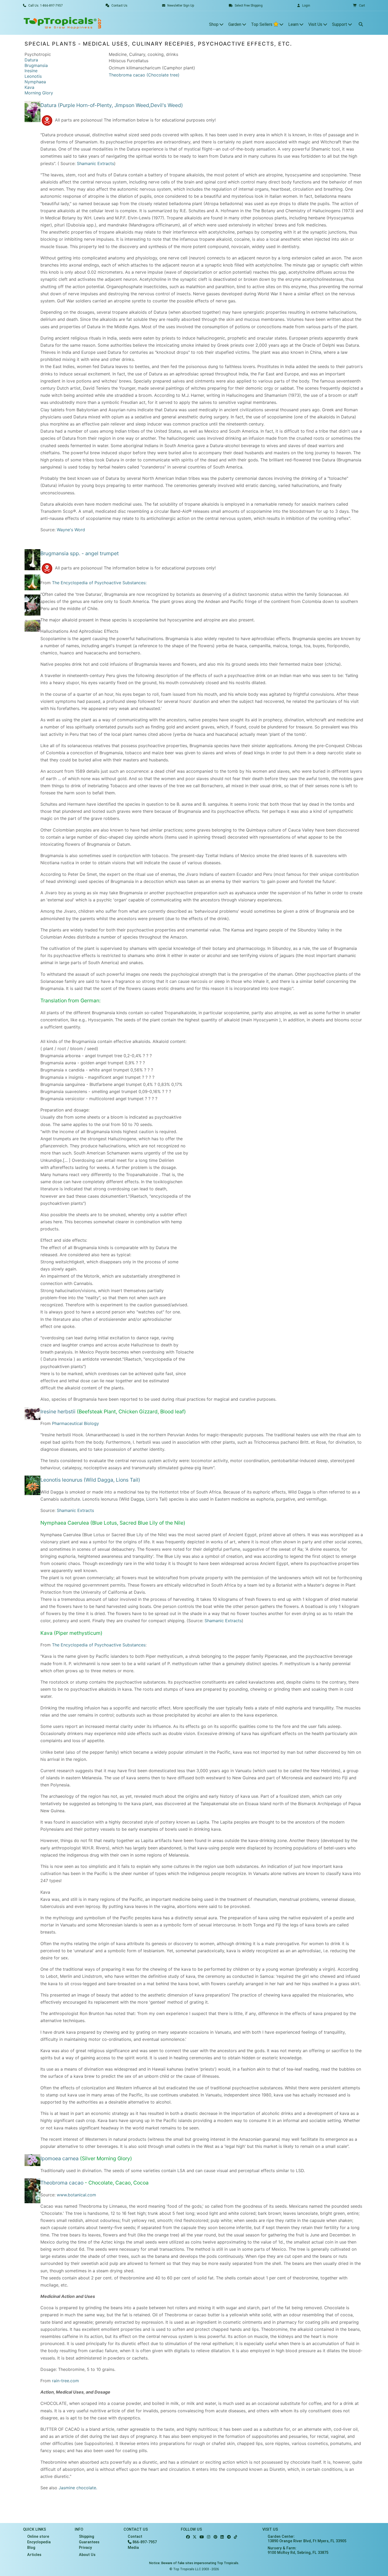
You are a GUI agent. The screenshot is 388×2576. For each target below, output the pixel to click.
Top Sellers (262, 24)
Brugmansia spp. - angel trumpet (80, 553)
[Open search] (361, 23)
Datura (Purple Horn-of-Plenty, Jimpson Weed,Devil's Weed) (112, 105)
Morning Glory (39, 93)
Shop (214, 24)
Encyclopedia (39, 2542)
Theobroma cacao (62, 2183)
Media (133, 2548)
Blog (31, 2548)
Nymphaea (35, 82)
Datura (31, 60)
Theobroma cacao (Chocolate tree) (144, 75)
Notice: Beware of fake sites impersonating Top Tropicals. (194, 2563)
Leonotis (33, 76)
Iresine (31, 71)
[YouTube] (202, 2537)
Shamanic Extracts (95, 163)
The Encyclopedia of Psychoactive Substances (99, 1645)
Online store (38, 2537)
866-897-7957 (144, 2542)
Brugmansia (36, 65)
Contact (135, 2537)
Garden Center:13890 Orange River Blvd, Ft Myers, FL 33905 (307, 2539)
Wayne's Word (71, 530)
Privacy (85, 2548)
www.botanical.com (76, 2195)
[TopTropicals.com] (63, 23)
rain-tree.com (65, 2381)
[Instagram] (209, 2537)
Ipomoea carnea (60, 2158)
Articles (34, 2555)
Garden (235, 24)
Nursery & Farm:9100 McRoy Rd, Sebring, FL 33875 (298, 2550)
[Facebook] (188, 2537)
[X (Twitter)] (195, 2537)
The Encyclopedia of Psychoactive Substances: (99, 583)
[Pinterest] (215, 2537)
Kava (29, 87)
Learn (294, 24)
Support (340, 24)
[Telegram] (229, 2537)
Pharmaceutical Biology (75, 1423)
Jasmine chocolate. (78, 2488)
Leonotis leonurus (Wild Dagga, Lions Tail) (90, 1480)
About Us (87, 2555)
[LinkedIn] (222, 2537)
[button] (359, 6)
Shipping (87, 2537)
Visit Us (316, 24)
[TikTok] (236, 2537)
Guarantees (89, 2542)
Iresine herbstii (59, 1412)
